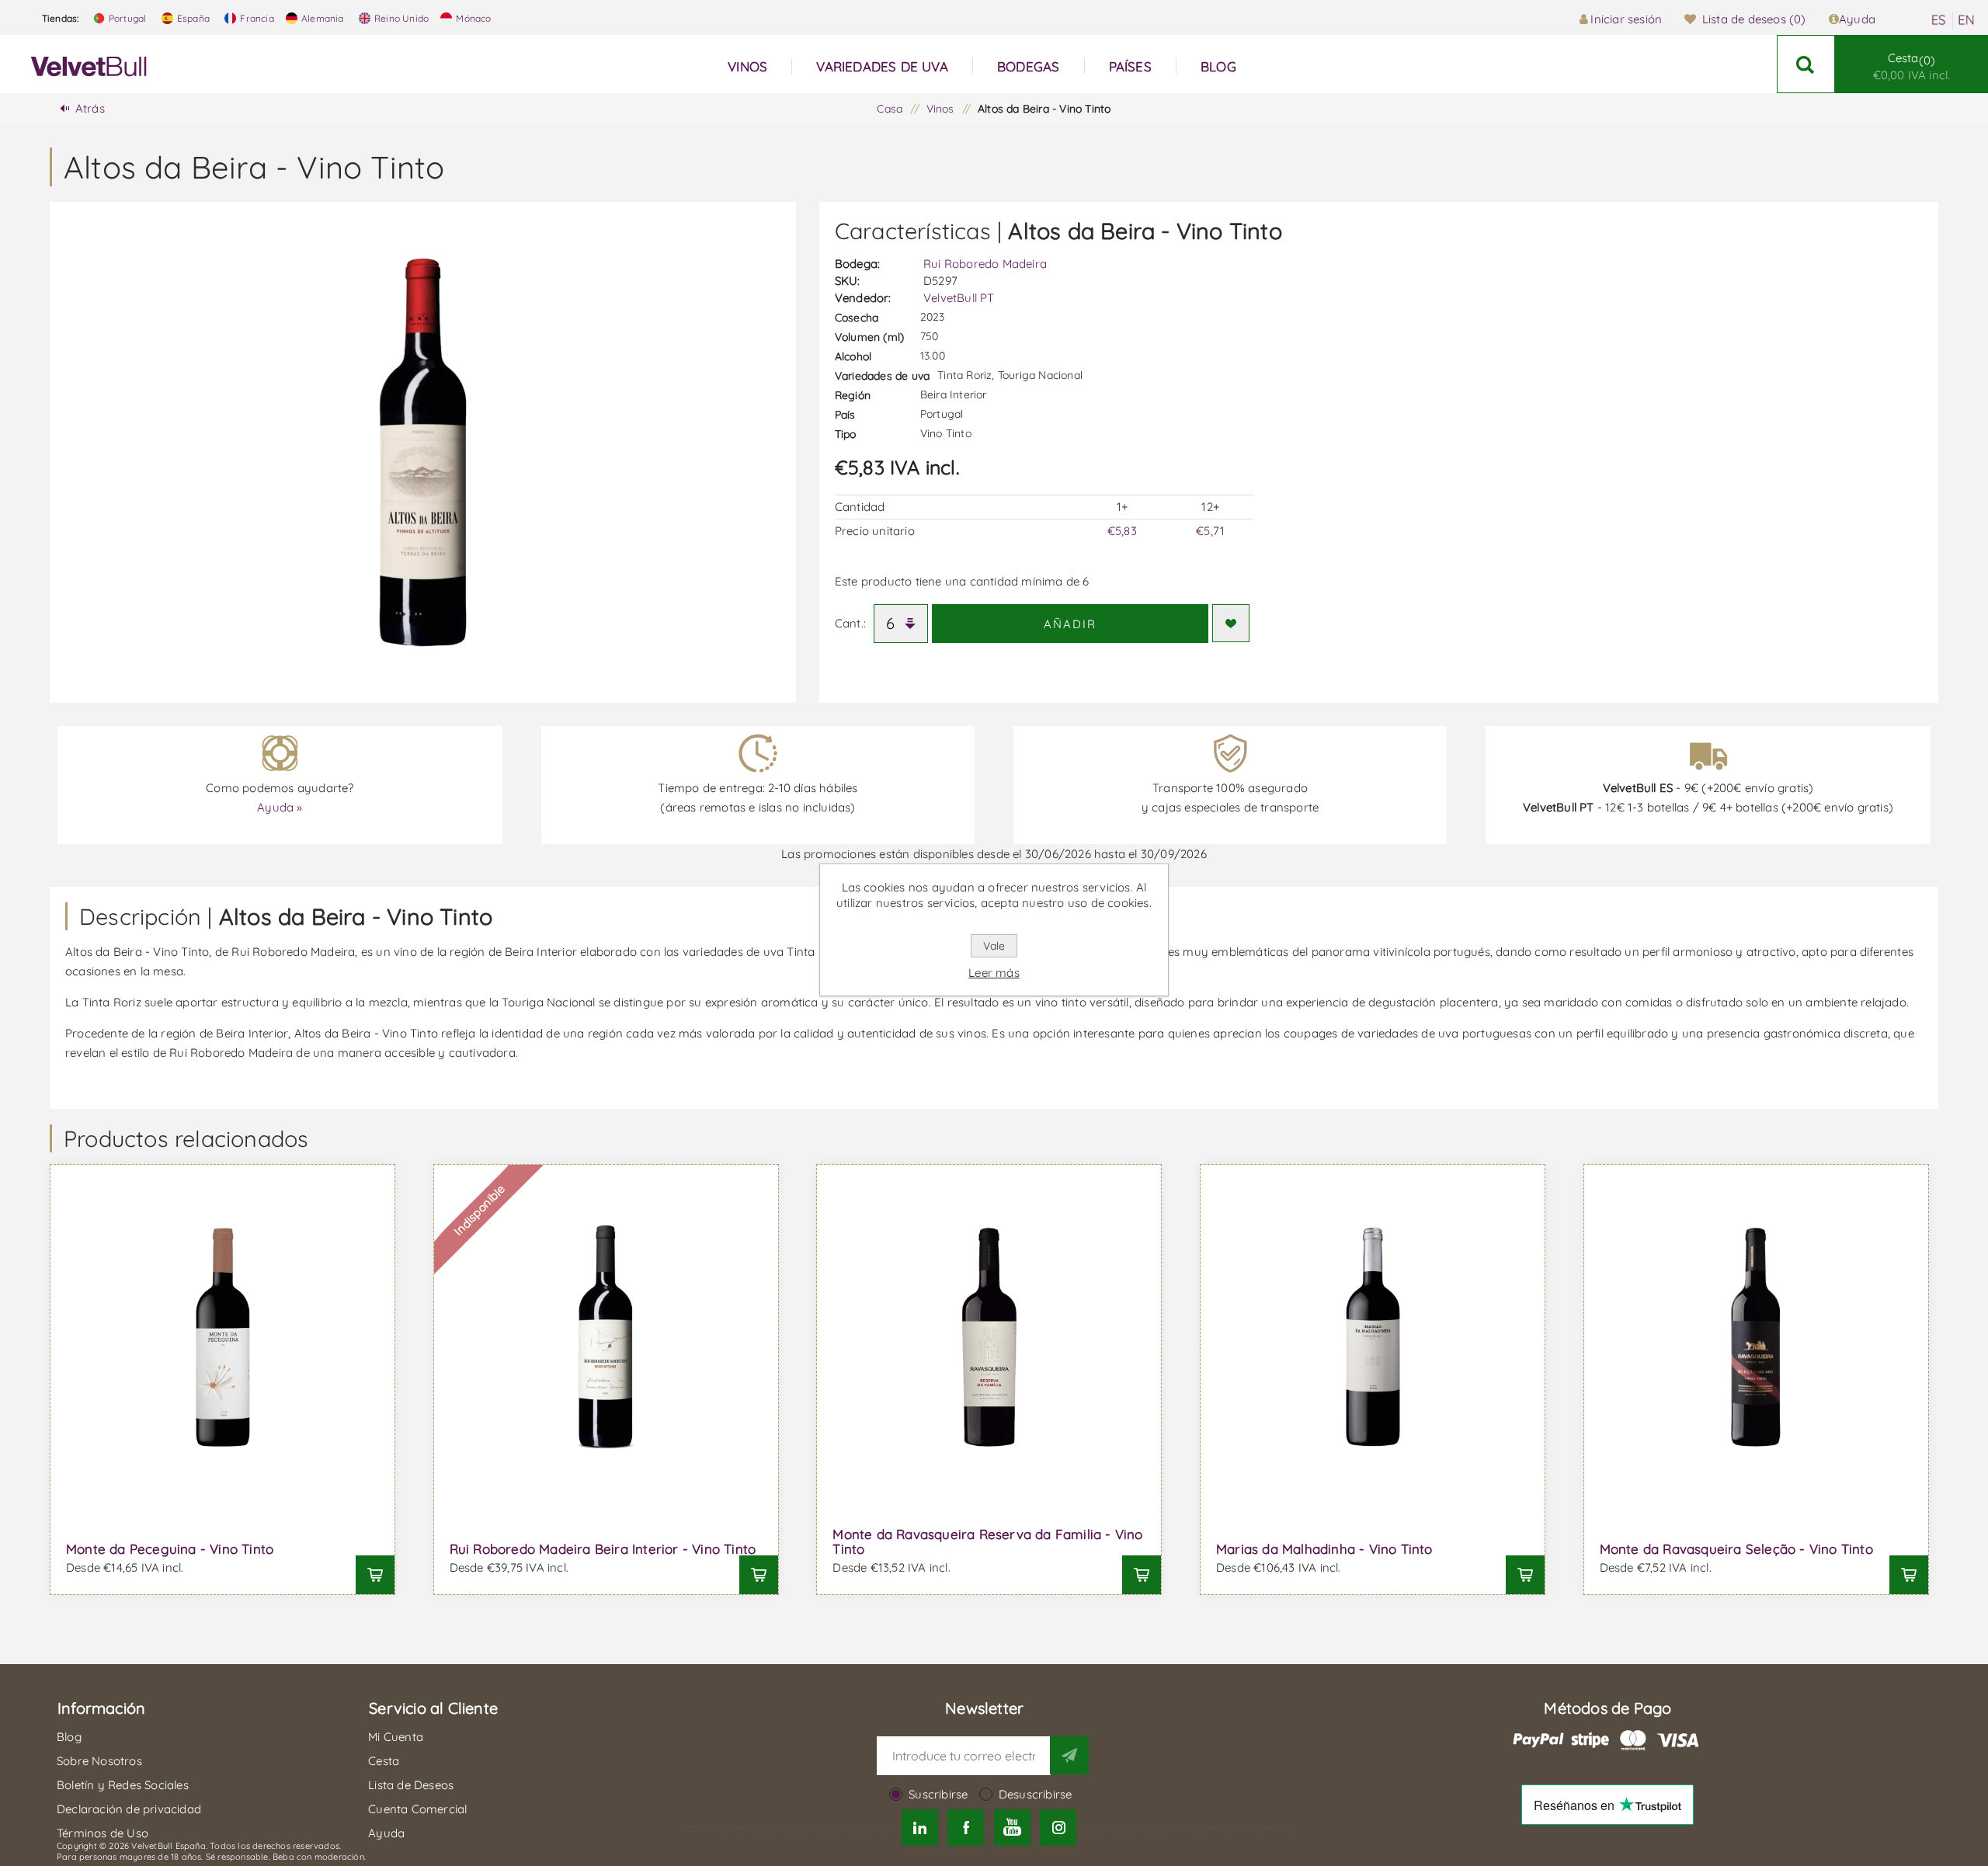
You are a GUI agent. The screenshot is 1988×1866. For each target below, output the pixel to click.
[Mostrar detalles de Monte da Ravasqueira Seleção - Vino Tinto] (1756, 1337)
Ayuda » (280, 807)
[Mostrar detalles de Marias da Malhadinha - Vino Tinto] (1373, 1337)
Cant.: (850, 623)
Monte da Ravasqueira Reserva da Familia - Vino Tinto (987, 1541)
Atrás (90, 108)
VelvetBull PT (959, 298)
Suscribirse (938, 1794)
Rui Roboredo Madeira (985, 264)
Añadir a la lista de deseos (1231, 623)
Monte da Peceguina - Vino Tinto (170, 1549)
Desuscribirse (1036, 1794)
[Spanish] (1938, 20)
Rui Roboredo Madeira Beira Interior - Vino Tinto (603, 1549)
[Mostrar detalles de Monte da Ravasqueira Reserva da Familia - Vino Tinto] (989, 1337)
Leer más (994, 973)
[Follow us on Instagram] (1058, 1828)
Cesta (1912, 66)
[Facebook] (966, 1828)
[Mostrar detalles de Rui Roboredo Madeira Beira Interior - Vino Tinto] (606, 1337)
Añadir (1070, 624)
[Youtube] (1012, 1828)
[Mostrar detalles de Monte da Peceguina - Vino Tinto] (222, 1337)
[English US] (1966, 20)
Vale (994, 946)
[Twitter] (920, 1828)
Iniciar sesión (1626, 19)
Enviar (1069, 1755)
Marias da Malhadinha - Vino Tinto (1324, 1549)
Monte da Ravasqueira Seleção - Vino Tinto (1736, 1549)
